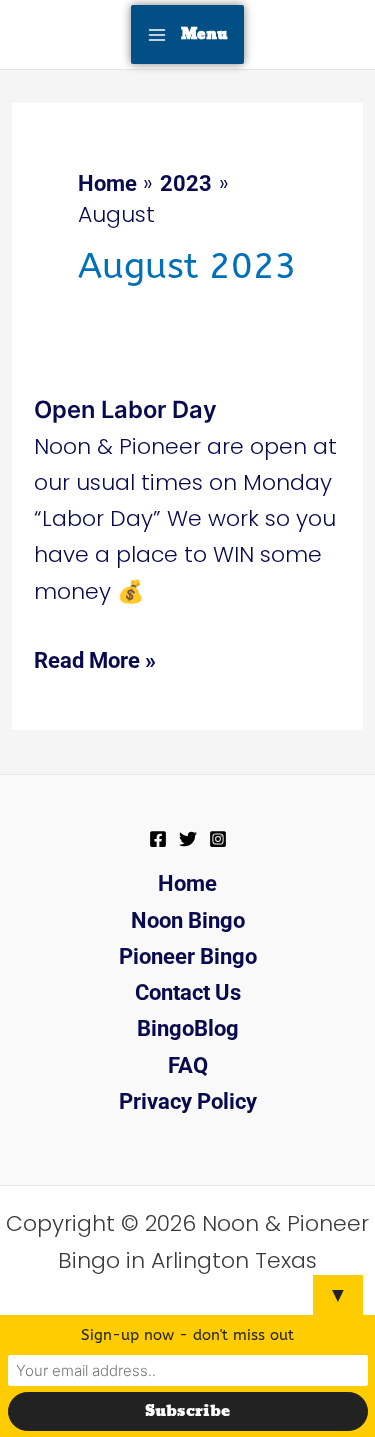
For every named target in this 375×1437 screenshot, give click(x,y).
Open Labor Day (125, 409)
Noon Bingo (188, 920)
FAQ (188, 1065)
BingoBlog (188, 1028)
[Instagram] (218, 839)
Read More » (95, 658)
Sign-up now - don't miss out (187, 1335)
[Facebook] (158, 839)
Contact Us (188, 992)
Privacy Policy (188, 1101)
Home (187, 883)
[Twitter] (188, 839)
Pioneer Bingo (188, 956)
